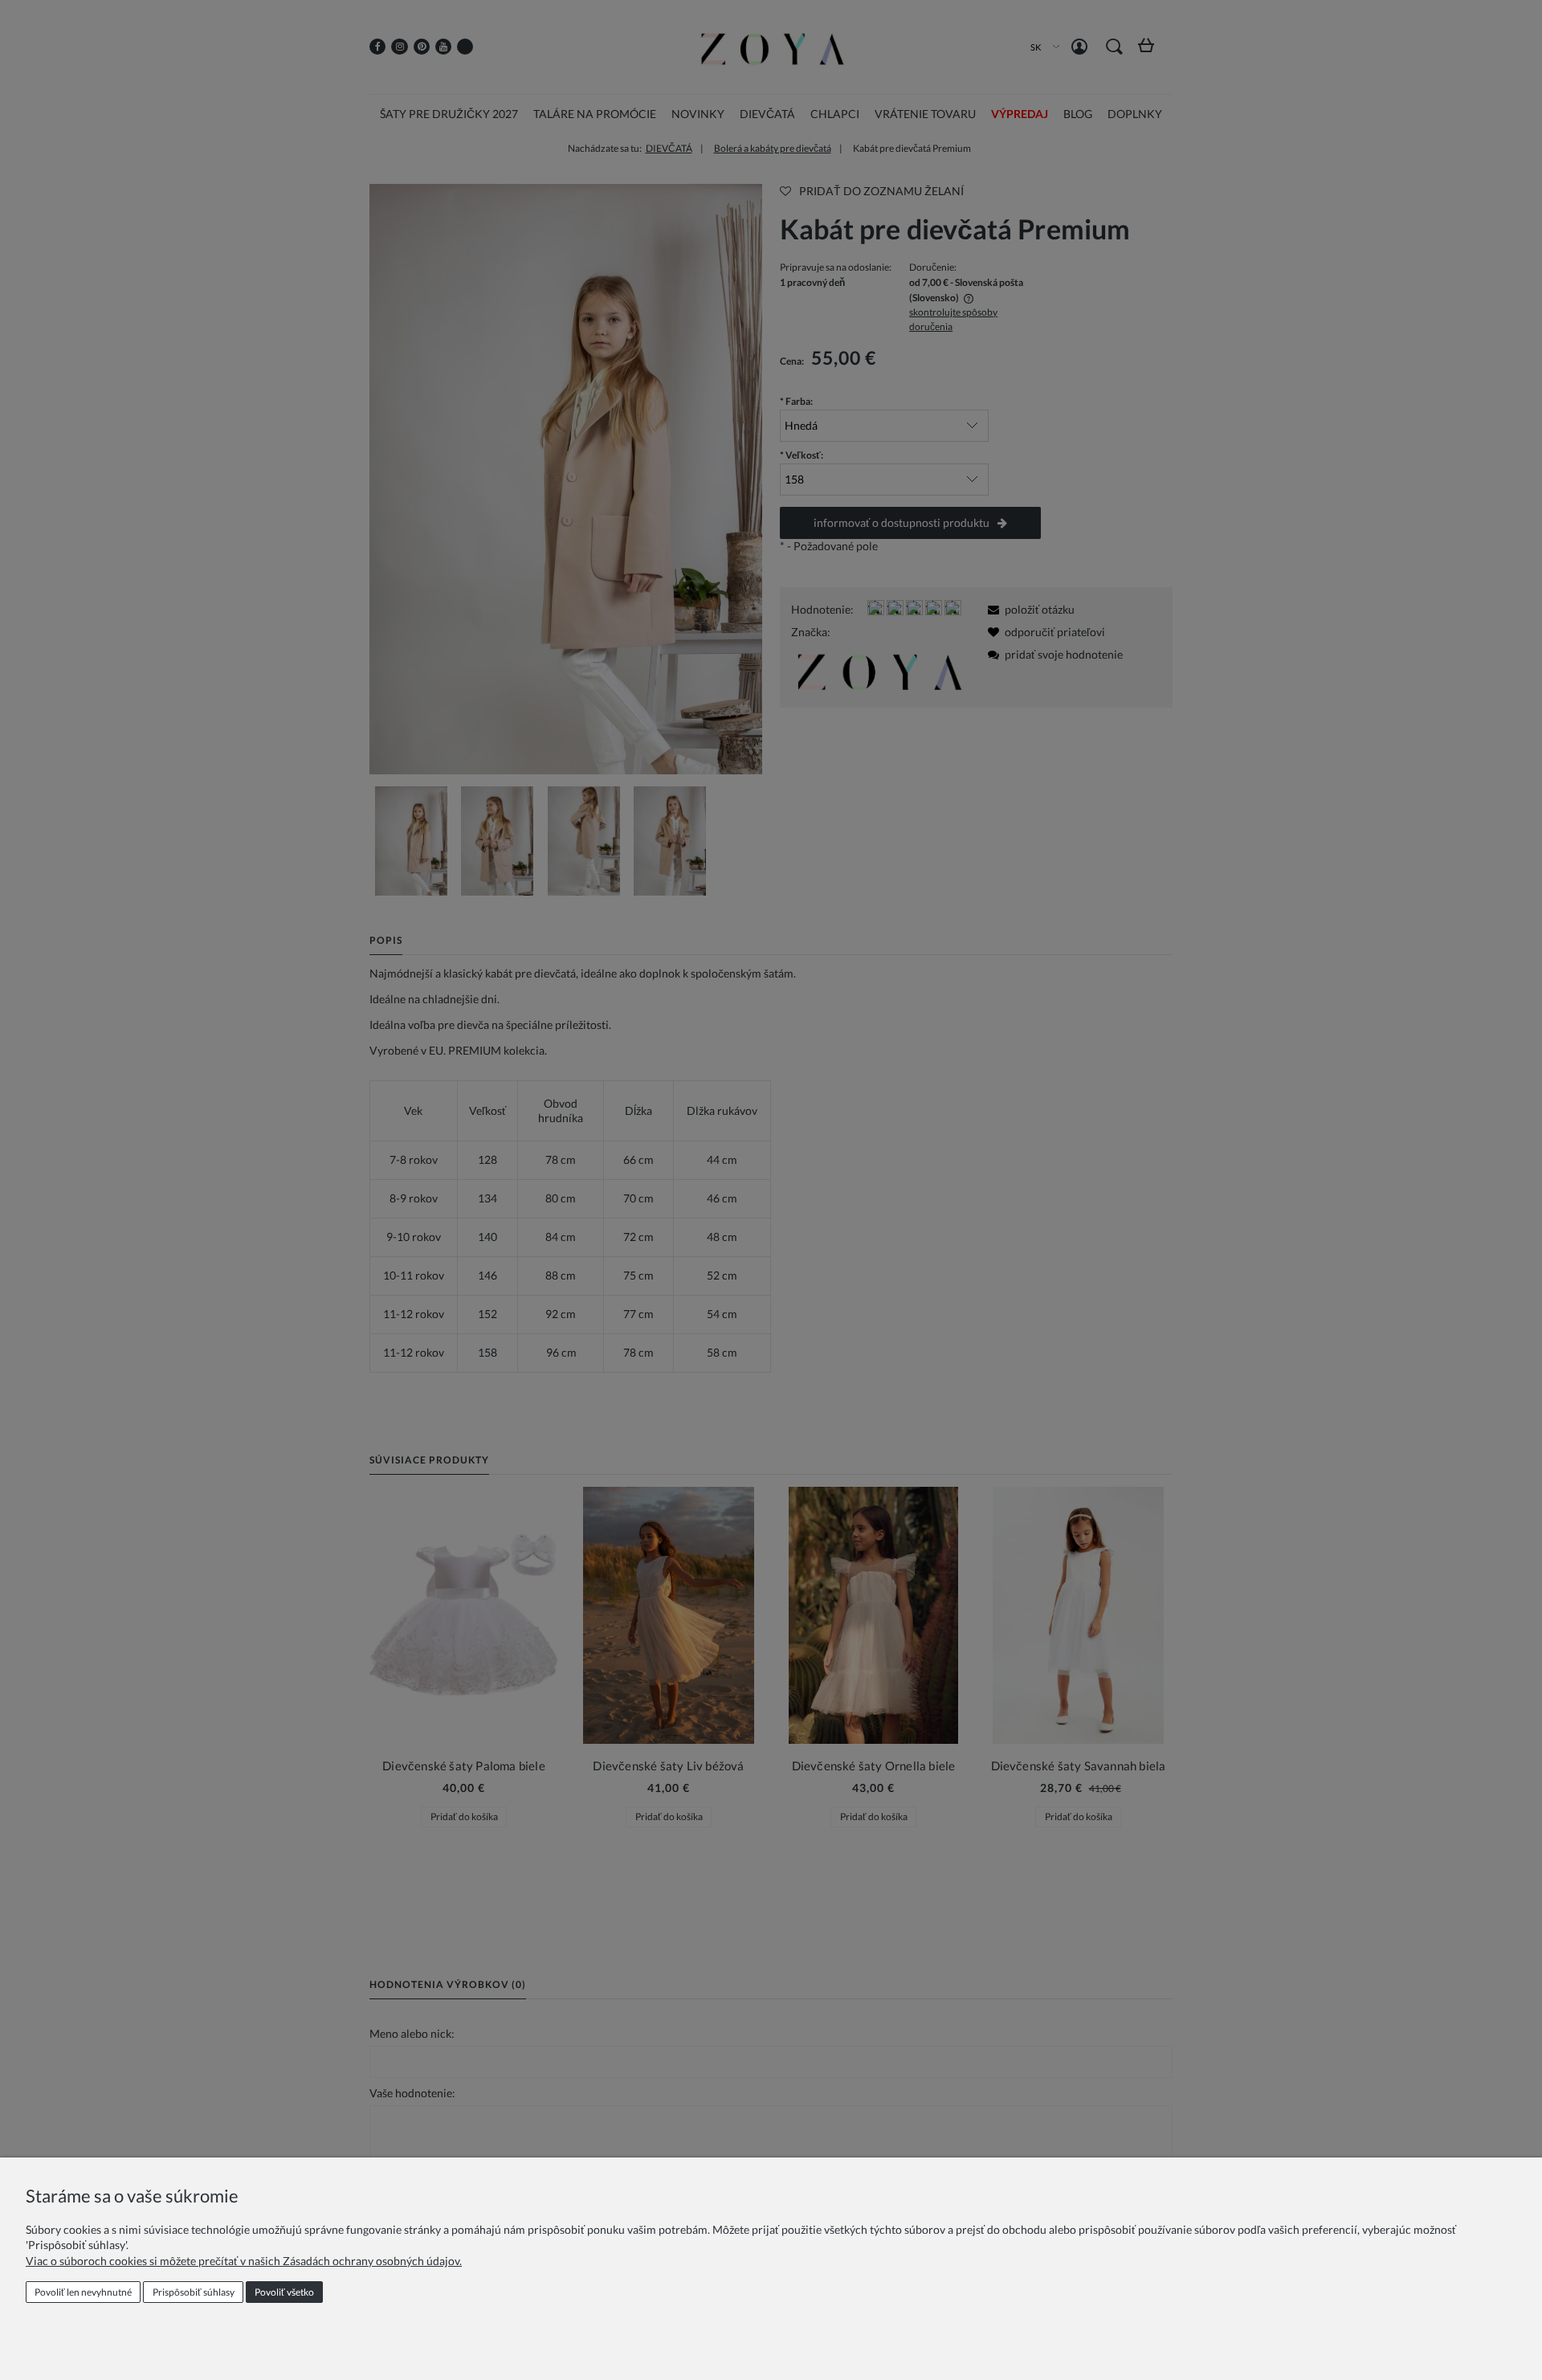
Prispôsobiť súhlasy (194, 2292)
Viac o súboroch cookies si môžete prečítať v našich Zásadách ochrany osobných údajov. (244, 2261)
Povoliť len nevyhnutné (83, 2292)
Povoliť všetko (284, 2292)
